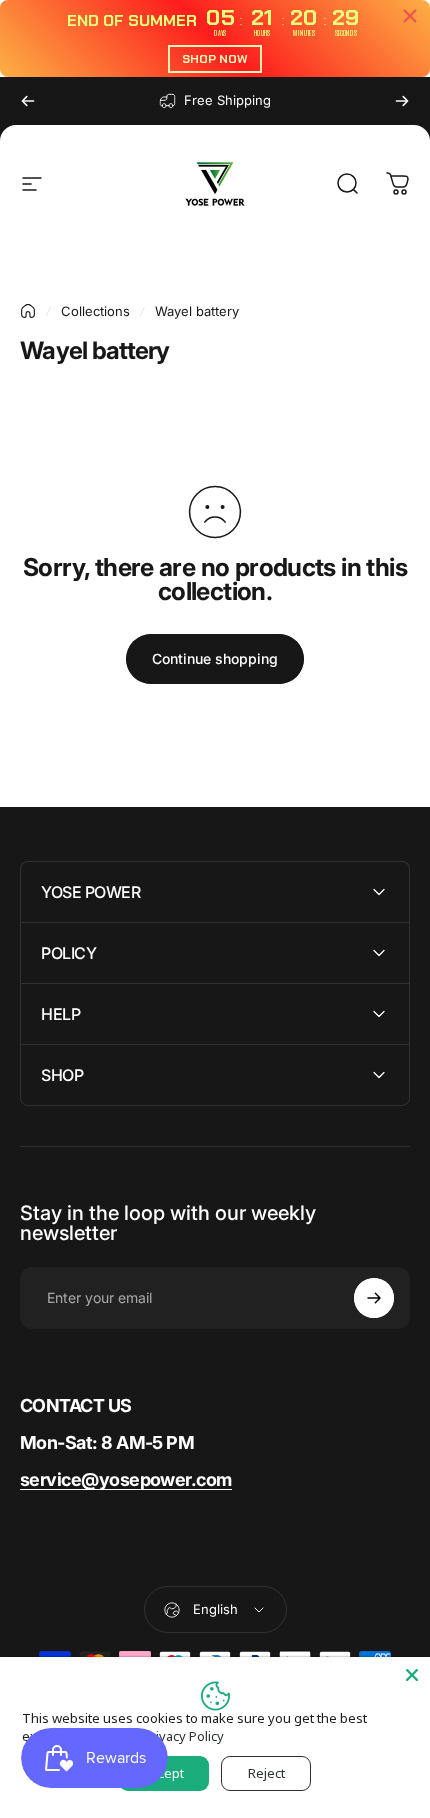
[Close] (412, 1675)
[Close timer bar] (410, 16)
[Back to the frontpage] (28, 311)
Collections (95, 311)
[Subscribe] (374, 1298)
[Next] (402, 101)
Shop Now (215, 59)
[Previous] (28, 101)
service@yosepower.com (126, 1479)
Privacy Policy (183, 1736)
